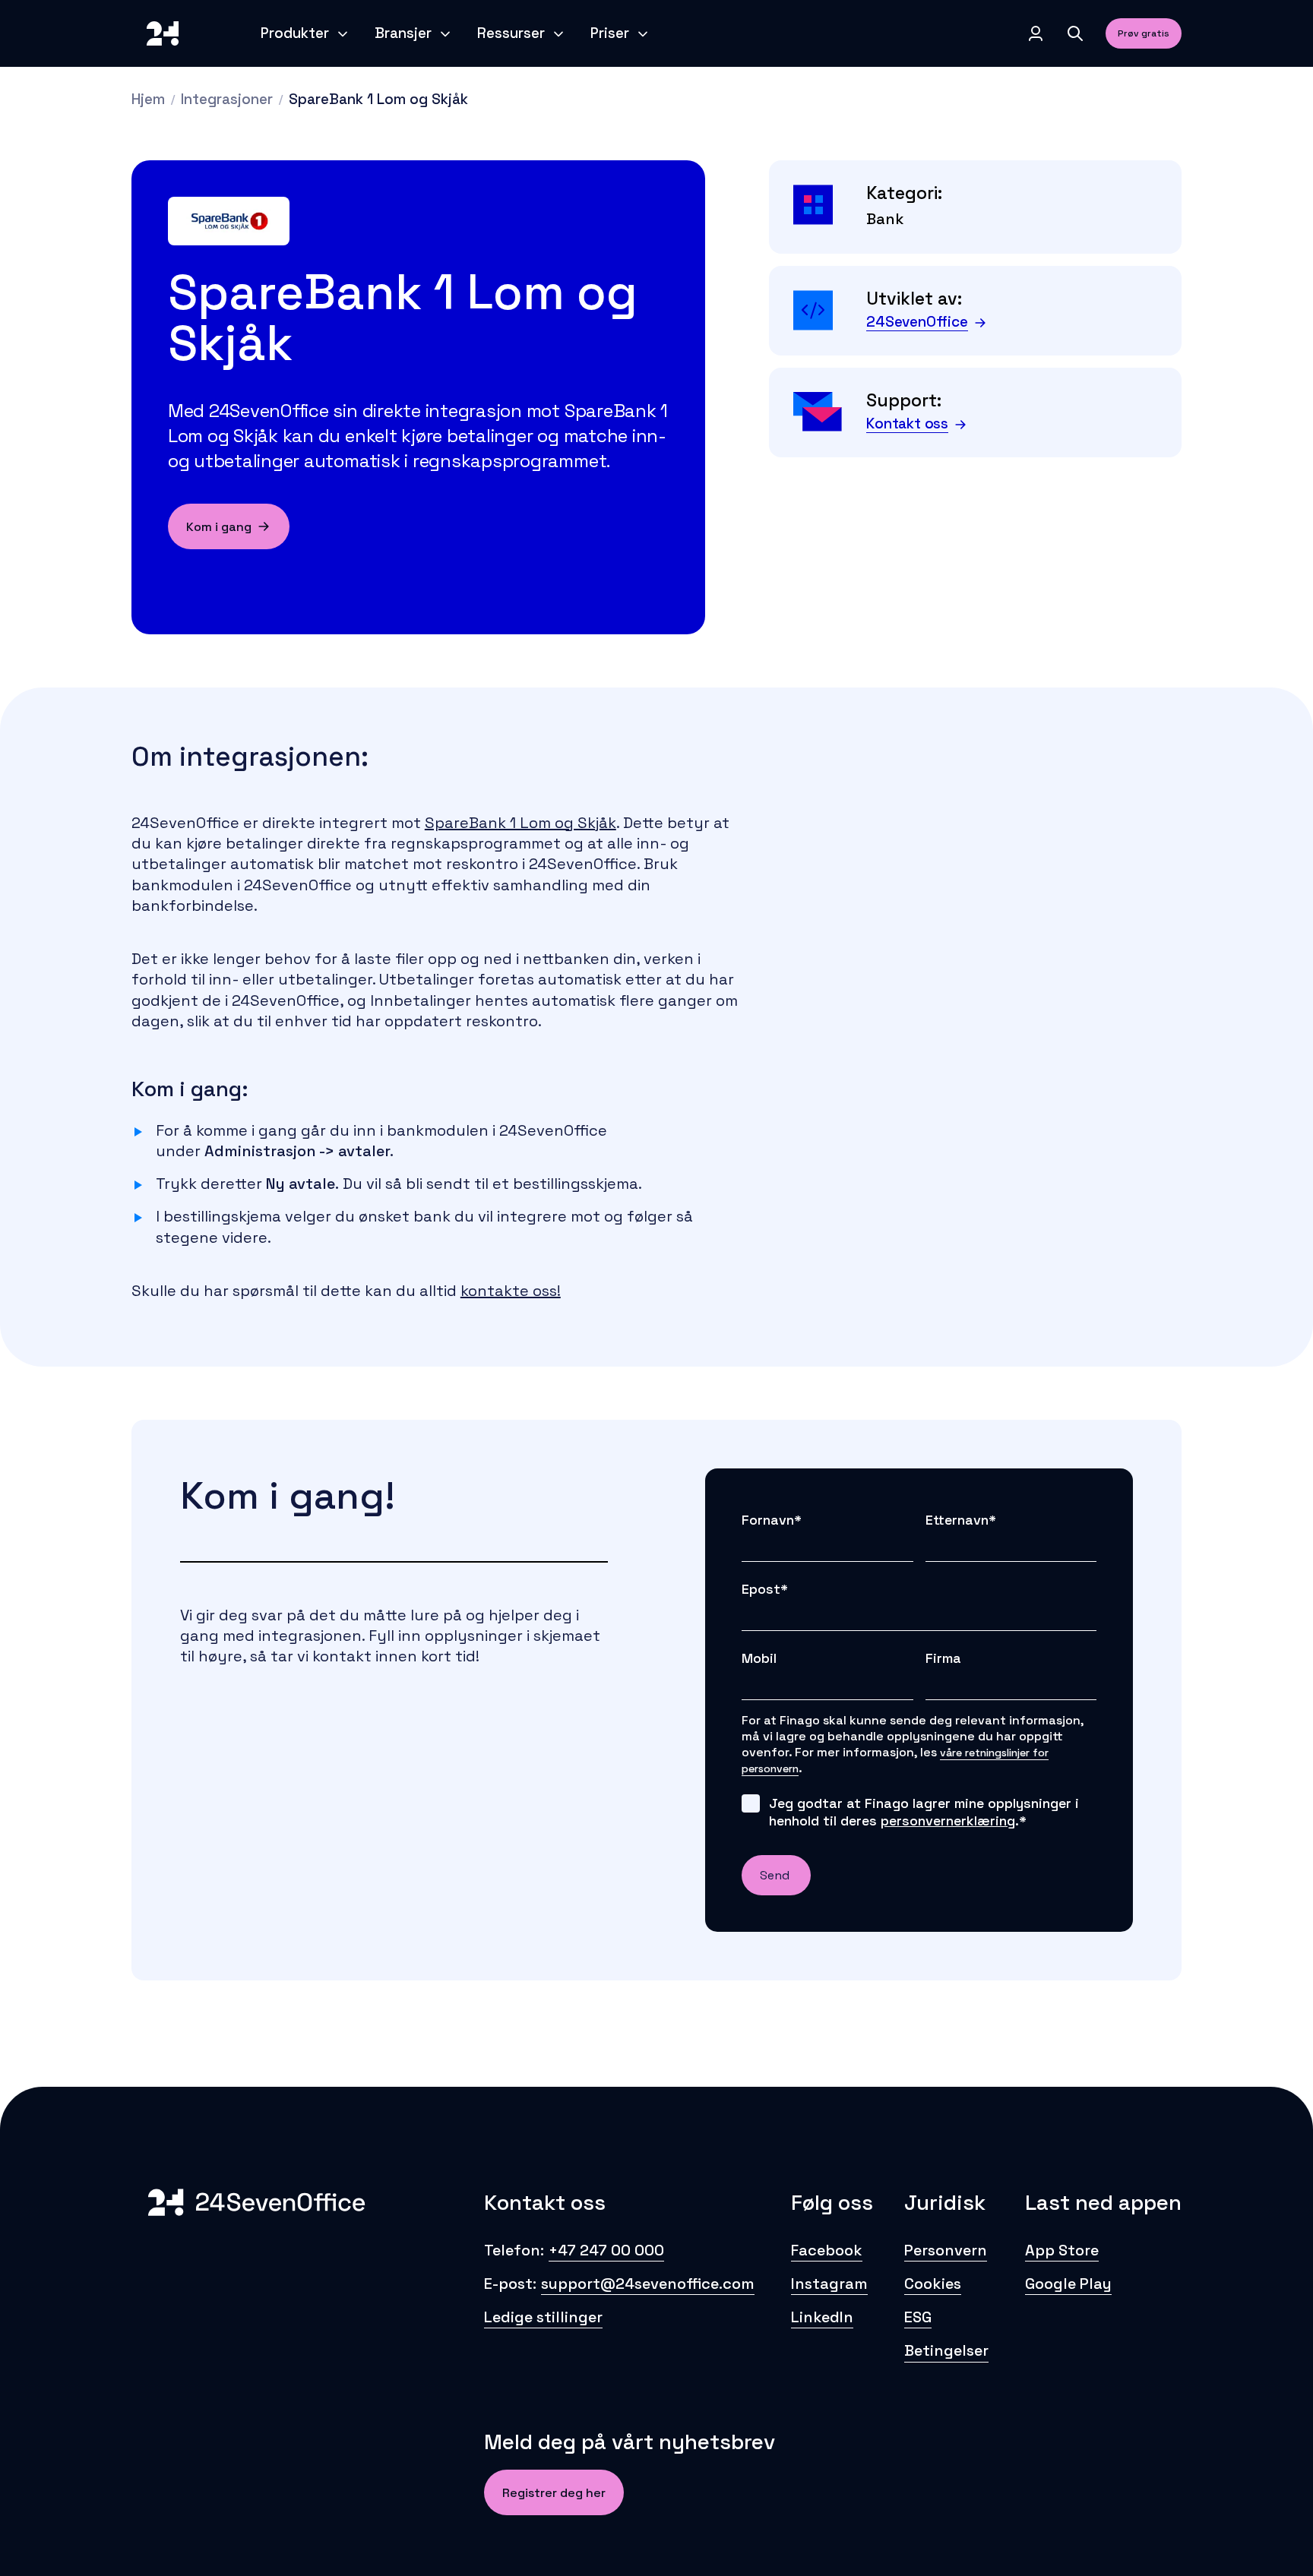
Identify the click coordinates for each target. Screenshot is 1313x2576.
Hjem (148, 99)
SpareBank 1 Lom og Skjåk (520, 823)
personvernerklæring (948, 1821)
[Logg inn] (1036, 33)
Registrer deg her (554, 2493)
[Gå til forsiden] (163, 33)
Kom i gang (219, 527)
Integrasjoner (227, 99)
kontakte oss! (511, 1291)
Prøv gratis (1144, 33)
